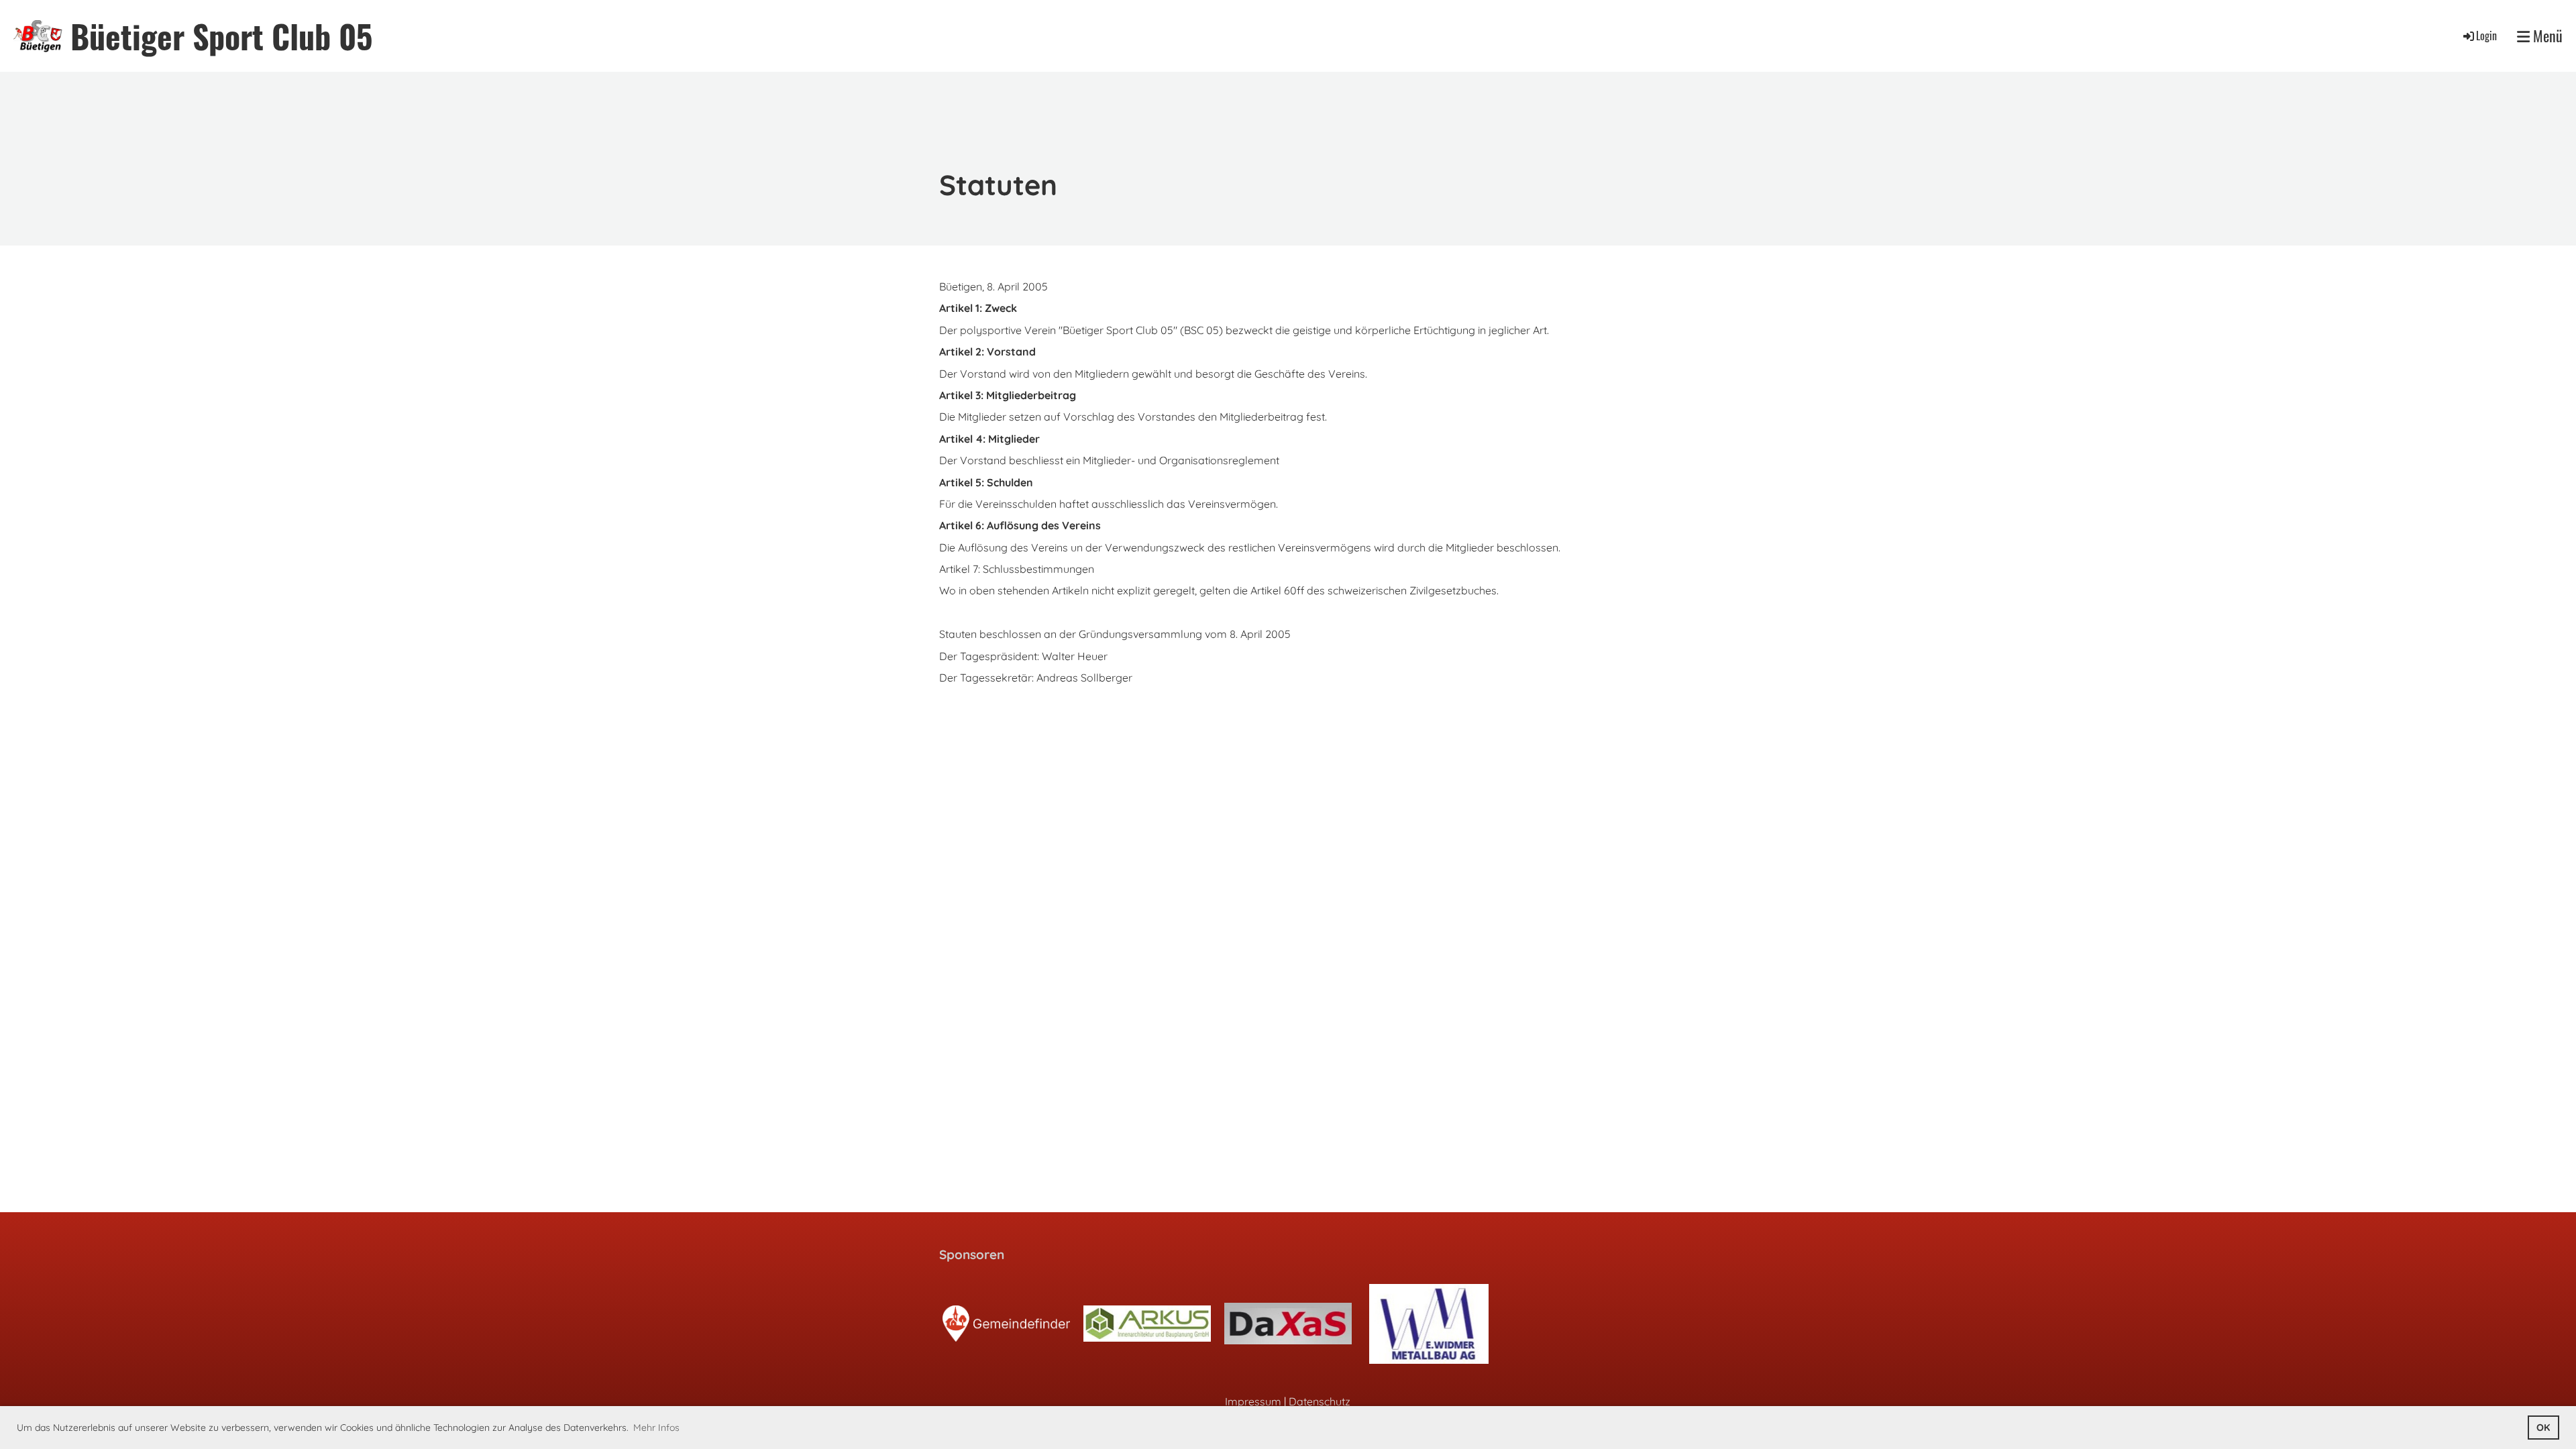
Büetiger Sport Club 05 (221, 36)
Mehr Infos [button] (656, 1428)
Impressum (1253, 1401)
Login (2486, 36)
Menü (2546, 36)
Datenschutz (1320, 1401)
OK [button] (2543, 1428)
